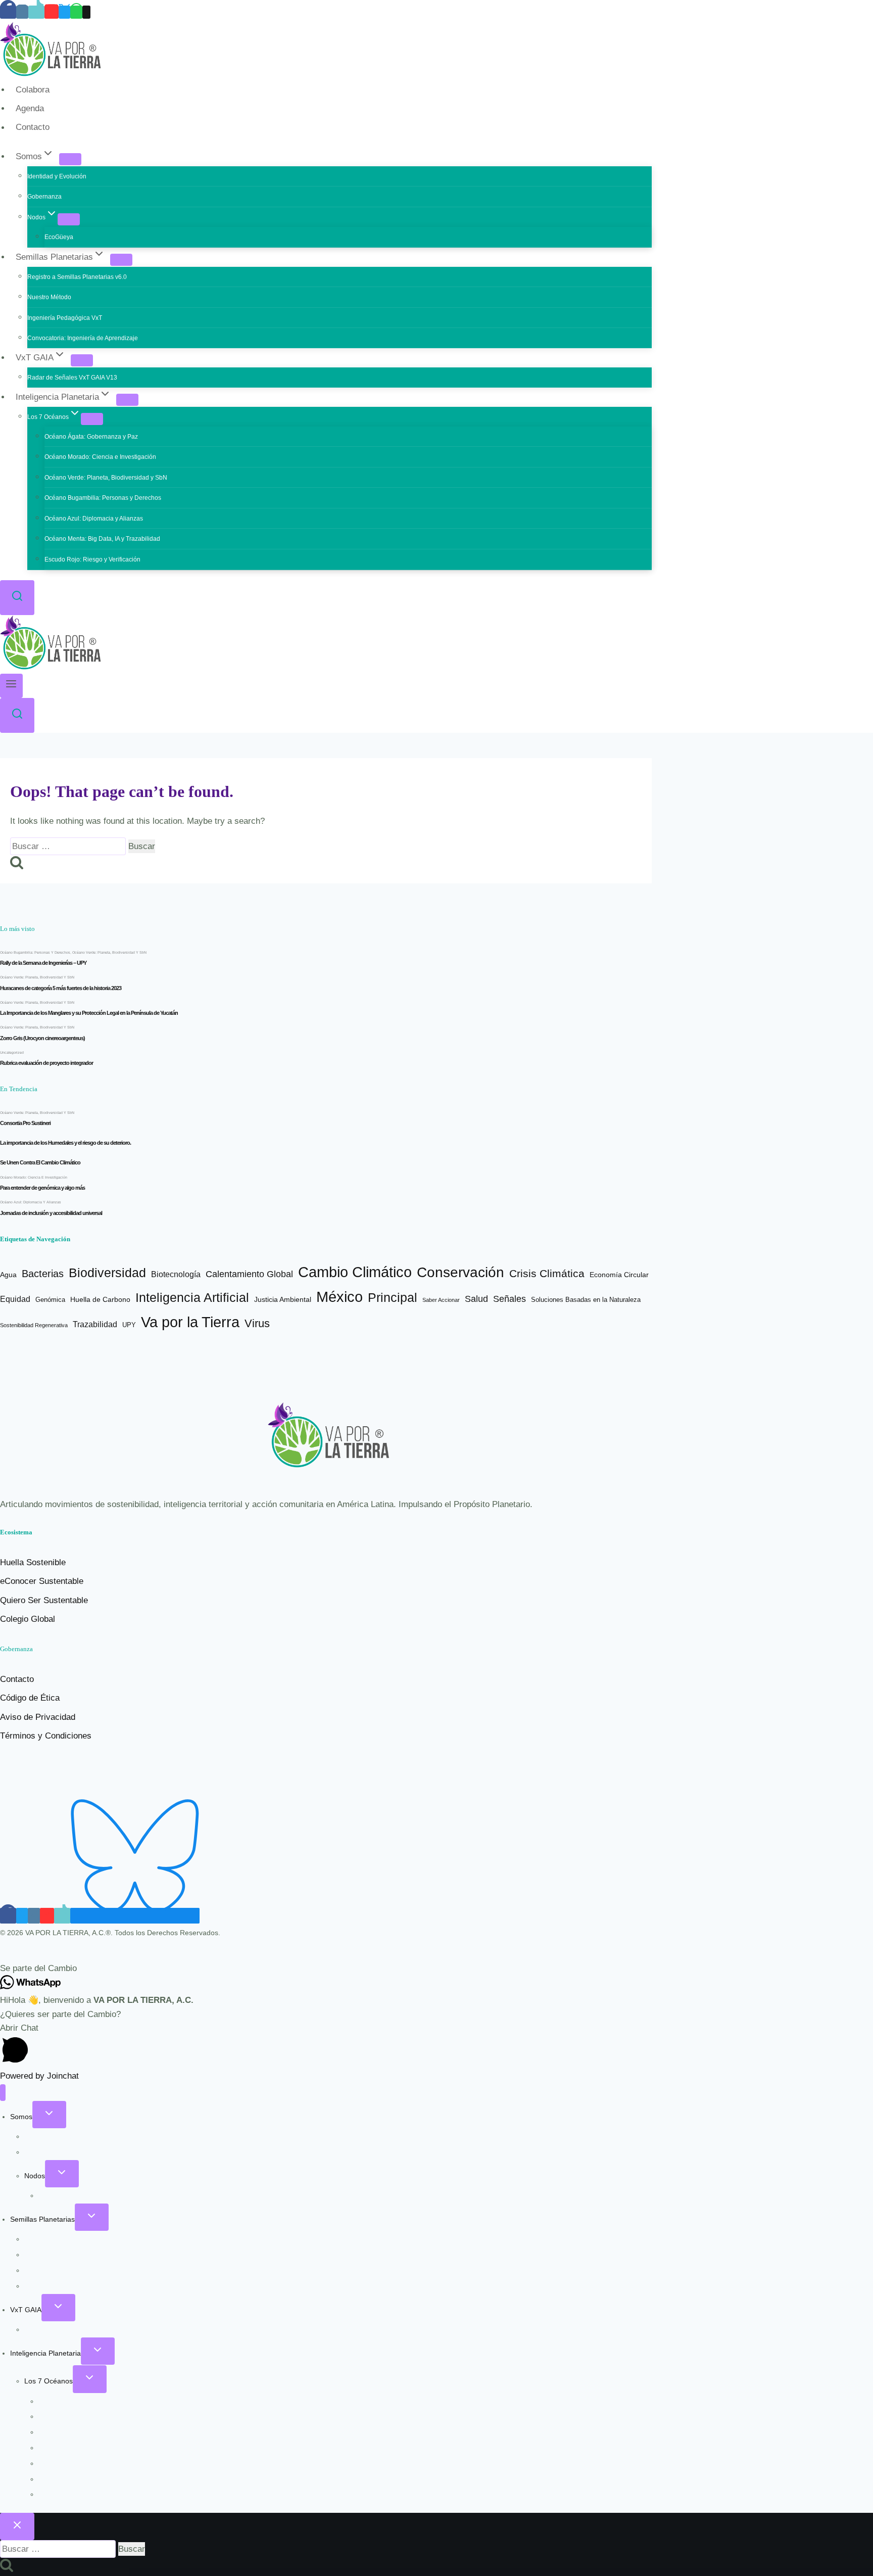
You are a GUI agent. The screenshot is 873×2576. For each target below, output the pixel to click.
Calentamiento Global (249, 1274)
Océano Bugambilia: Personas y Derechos (103, 498)
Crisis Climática (547, 1273)
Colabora (33, 90)
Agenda (30, 108)
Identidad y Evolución (57, 176)
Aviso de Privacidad (38, 1717)
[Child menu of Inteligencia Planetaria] (127, 400)
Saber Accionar (441, 1300)
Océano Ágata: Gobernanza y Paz (91, 437)
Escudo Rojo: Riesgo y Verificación (92, 559)
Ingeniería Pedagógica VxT (65, 318)
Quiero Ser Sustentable (44, 1600)
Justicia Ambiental (283, 1300)
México (339, 1297)
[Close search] (17, 2526)
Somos (21, 2117)
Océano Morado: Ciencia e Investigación (100, 457)
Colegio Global (28, 1619)
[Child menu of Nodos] (69, 219)
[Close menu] (3, 2093)
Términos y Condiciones (46, 1736)
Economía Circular (619, 1275)
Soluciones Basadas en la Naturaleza (586, 1300)
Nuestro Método (49, 297)
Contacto (33, 128)
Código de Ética (30, 1698)
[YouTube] (52, 12)
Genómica (50, 1300)
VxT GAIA (26, 2310)
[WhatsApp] (76, 12)
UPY (129, 1325)
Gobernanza (44, 197)
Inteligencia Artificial (192, 1297)
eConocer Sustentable (42, 1581)
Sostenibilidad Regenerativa (34, 1325)
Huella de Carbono (100, 1299)
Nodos (35, 2176)
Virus (257, 1324)
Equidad (15, 1299)
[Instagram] (22, 12)
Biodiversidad (107, 1273)
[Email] (86, 12)
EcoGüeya (59, 237)
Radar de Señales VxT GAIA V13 (72, 378)
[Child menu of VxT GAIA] (82, 360)
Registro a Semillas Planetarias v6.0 (77, 277)
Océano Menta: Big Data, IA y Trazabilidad (102, 539)
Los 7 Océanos (48, 2381)
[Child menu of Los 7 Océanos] (92, 419)
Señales (510, 1299)
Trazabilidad (95, 1324)
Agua (8, 1275)
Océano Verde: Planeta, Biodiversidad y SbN (106, 478)
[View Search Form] (17, 598)
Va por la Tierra (190, 1322)
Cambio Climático (355, 1272)
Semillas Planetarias (42, 2219)
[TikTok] (36, 12)
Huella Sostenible (33, 1562)
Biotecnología (176, 1274)
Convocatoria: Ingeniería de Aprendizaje (83, 338)
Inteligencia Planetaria (45, 2353)
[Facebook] (8, 12)
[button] (437, 1968)
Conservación (460, 1272)
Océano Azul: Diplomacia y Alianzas (94, 519)
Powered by (39, 2076)
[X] (64, 12)
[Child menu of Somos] (70, 159)
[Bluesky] (135, 1916)
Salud (476, 1299)
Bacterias (43, 1274)
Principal (393, 1297)
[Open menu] (11, 686)
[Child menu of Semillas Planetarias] (121, 260)
